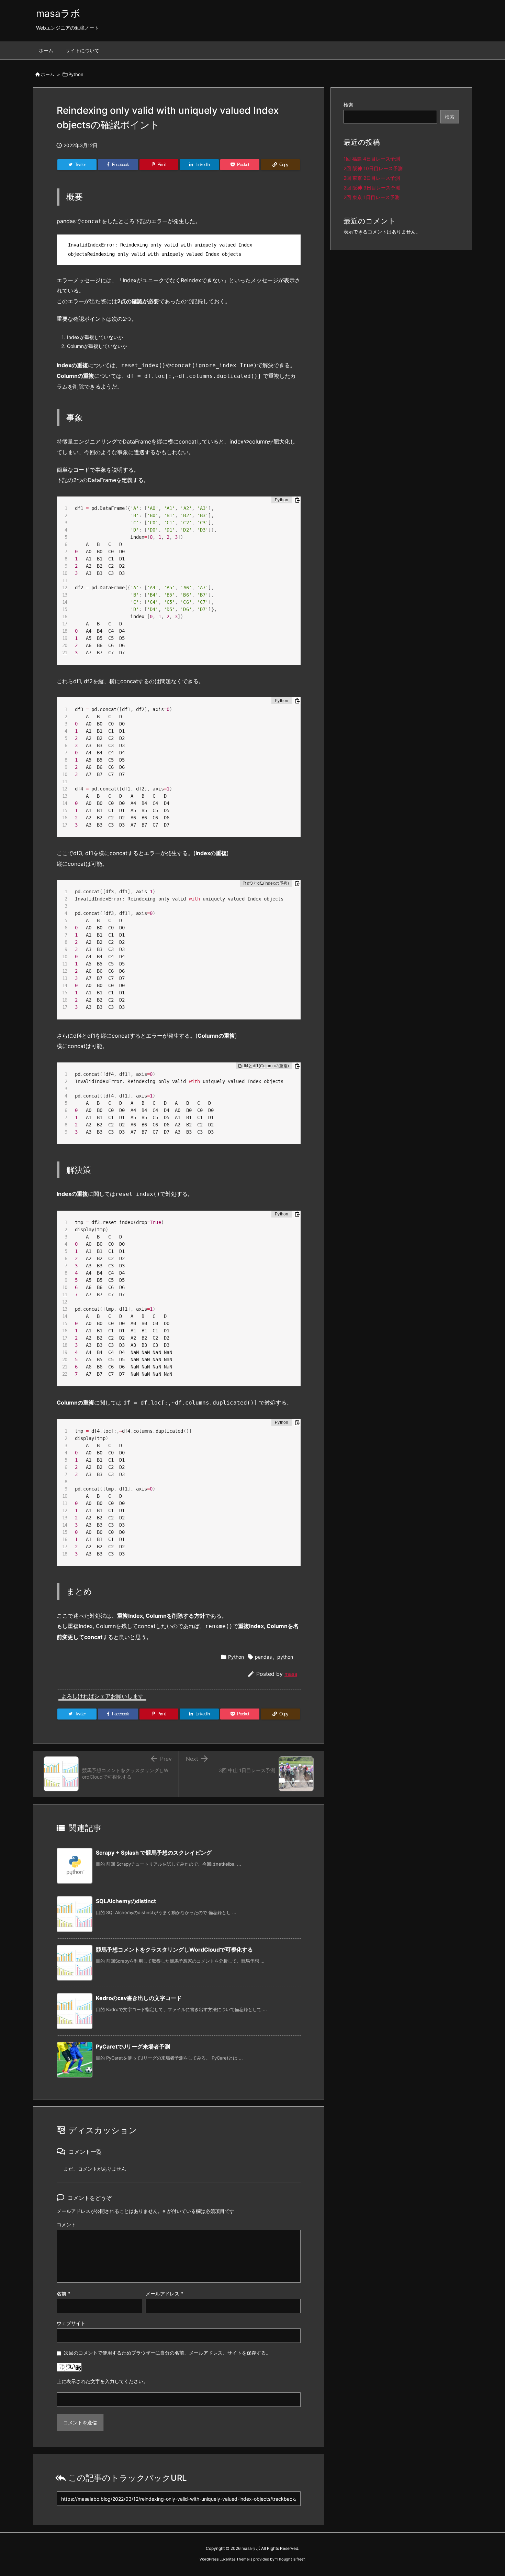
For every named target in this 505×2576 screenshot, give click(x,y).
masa (291, 1674)
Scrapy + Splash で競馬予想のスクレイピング (154, 1853)
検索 (348, 105)
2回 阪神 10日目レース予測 (373, 168)
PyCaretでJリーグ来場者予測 (133, 2046)
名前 (63, 2294)
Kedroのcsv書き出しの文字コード (139, 1998)
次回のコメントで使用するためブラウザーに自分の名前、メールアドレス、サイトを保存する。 (167, 2353)
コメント (66, 2224)
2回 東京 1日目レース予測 (372, 197)
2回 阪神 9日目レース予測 (372, 188)
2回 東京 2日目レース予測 (372, 178)
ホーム (48, 74)
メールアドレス (164, 2294)
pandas (263, 1657)
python (285, 1657)
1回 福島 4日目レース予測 (372, 159)
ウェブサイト (71, 2323)
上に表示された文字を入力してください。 (102, 2381)
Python (76, 74)
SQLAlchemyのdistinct (126, 1901)
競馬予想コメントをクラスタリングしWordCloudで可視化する (174, 1950)
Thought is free (290, 2559)
